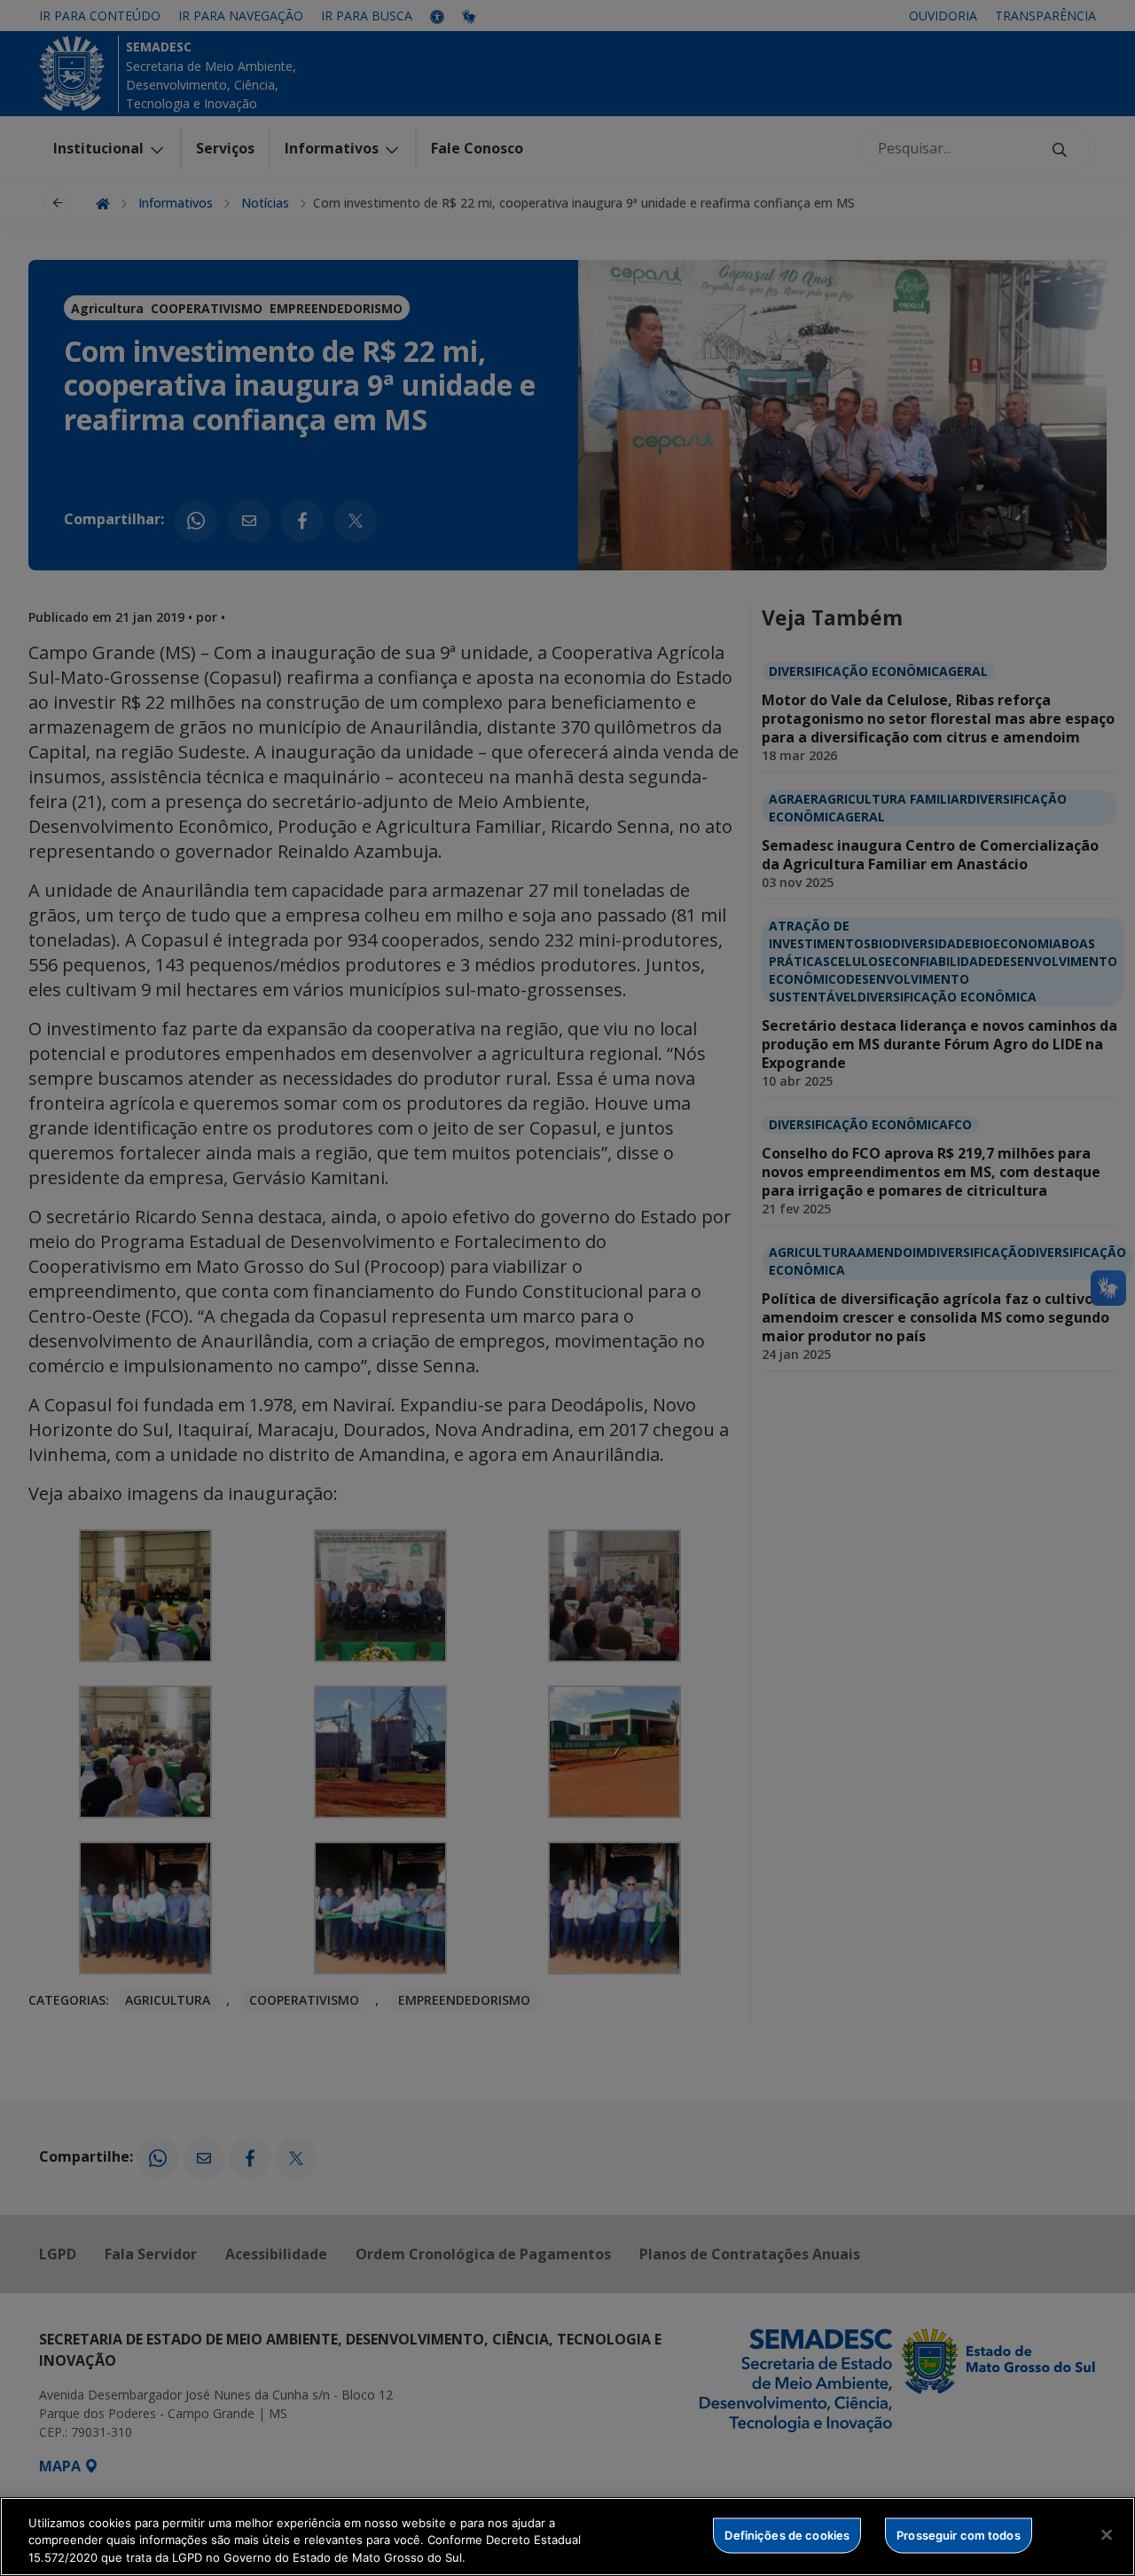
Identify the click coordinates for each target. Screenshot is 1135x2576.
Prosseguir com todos (959, 2534)
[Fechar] (1107, 2534)
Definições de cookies (787, 2534)
